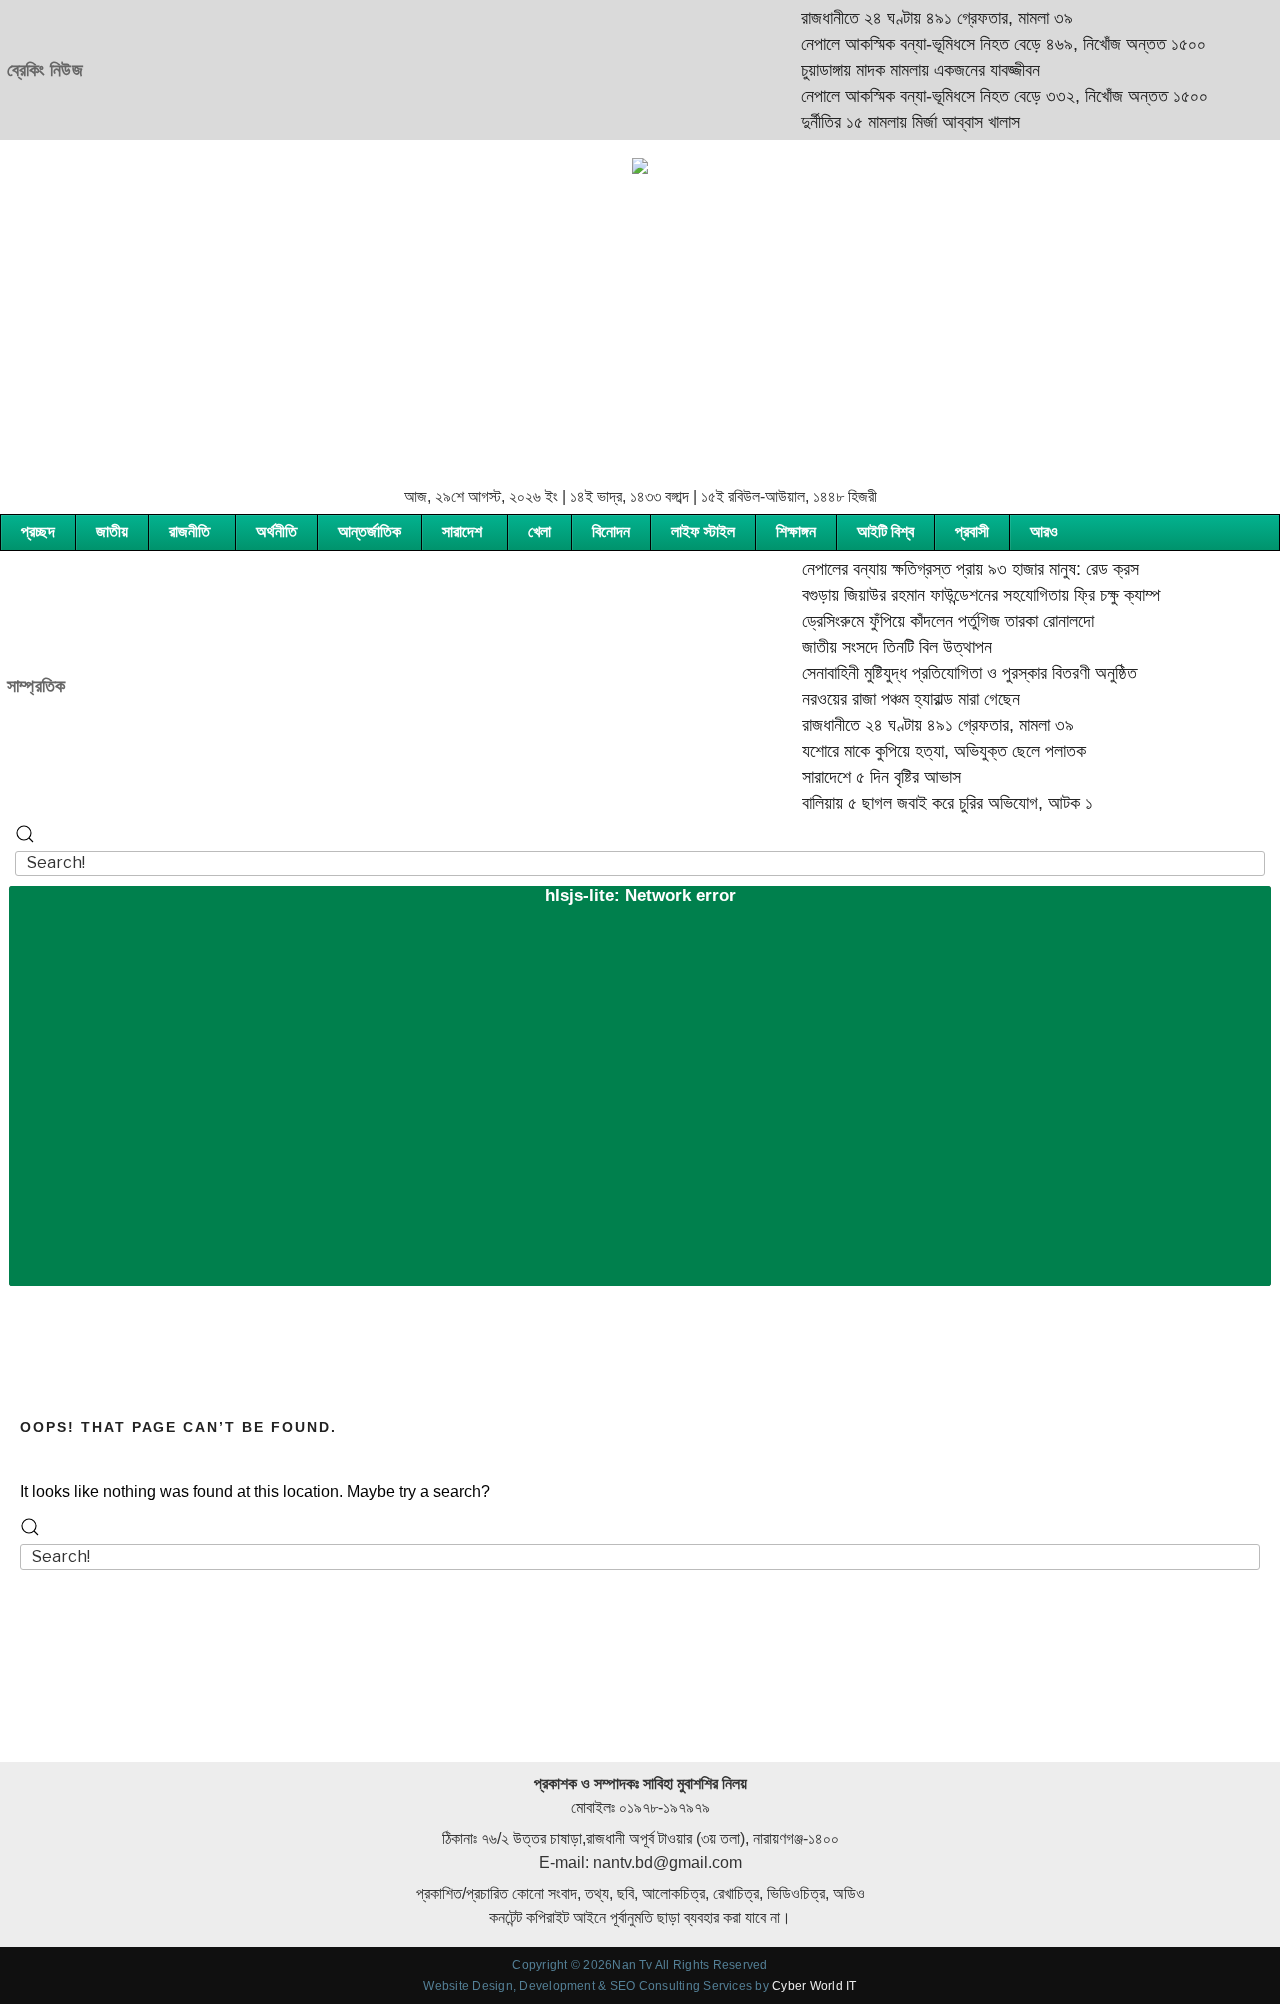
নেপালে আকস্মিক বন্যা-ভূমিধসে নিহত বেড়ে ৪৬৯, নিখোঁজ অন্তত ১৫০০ (978, 44)
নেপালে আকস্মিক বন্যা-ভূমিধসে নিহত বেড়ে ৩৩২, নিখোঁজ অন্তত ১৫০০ (979, 96)
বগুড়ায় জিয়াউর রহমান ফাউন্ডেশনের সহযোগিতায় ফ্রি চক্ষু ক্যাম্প (956, 595)
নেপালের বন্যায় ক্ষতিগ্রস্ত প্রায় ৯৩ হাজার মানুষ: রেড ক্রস (945, 569)
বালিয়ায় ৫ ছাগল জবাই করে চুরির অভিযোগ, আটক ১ (922, 803)
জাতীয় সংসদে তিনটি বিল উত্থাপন (872, 647)
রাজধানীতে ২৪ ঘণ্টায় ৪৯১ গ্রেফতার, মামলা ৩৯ (912, 18)
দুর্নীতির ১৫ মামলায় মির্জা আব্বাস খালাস (885, 122)
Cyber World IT (814, 1986)
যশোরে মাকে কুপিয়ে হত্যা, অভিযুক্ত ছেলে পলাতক (919, 751)
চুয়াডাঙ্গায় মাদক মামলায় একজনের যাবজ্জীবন (895, 70)
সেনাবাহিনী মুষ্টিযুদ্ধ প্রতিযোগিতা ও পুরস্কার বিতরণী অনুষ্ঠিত (944, 673)
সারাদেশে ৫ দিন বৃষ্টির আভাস (856, 777)
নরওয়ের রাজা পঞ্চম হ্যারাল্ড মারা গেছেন (886, 699)
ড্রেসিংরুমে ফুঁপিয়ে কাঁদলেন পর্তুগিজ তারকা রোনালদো (923, 621)
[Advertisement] (640, 330)
